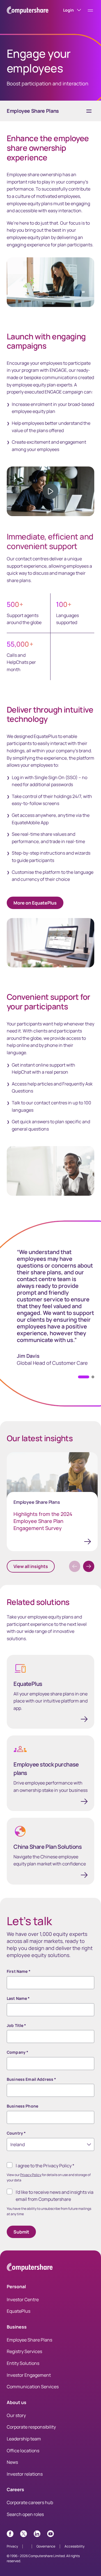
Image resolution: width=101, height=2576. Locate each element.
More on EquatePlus (35, 903)
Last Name (18, 1998)
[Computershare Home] (30, 2268)
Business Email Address (31, 2079)
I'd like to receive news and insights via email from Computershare (55, 2196)
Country (16, 2133)
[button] (93, 1377)
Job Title (17, 2025)
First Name (19, 1971)
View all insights (31, 1566)
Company (18, 2052)
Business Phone (22, 2106)
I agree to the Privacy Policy (45, 2166)
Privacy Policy (31, 2175)
